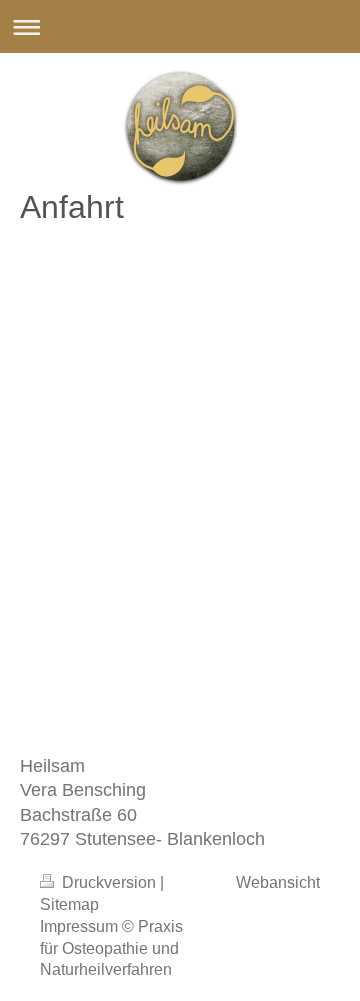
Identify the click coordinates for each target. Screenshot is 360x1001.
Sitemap (69, 904)
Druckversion (109, 882)
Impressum (79, 926)
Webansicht (278, 882)
